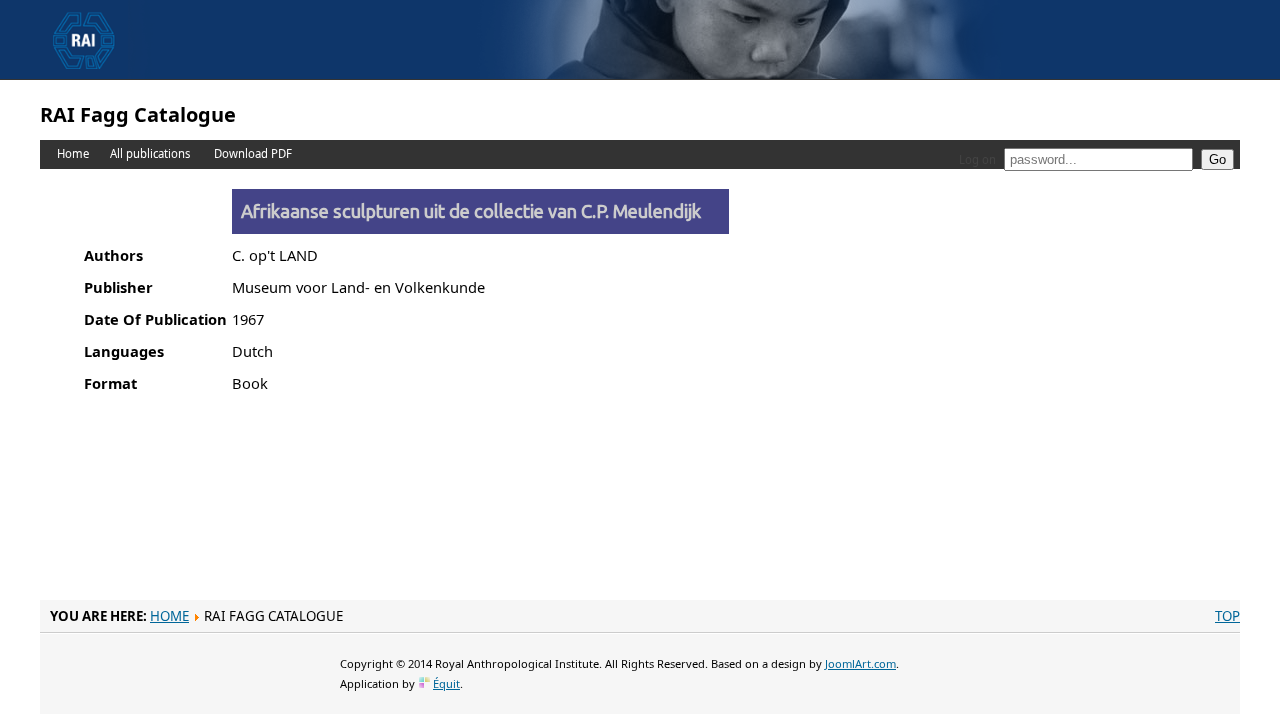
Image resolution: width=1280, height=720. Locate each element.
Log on (977, 159)
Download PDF (253, 153)
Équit (446, 683)
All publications (150, 153)
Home (73, 153)
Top (1227, 616)
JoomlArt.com (860, 663)
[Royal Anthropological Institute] (84, 20)
